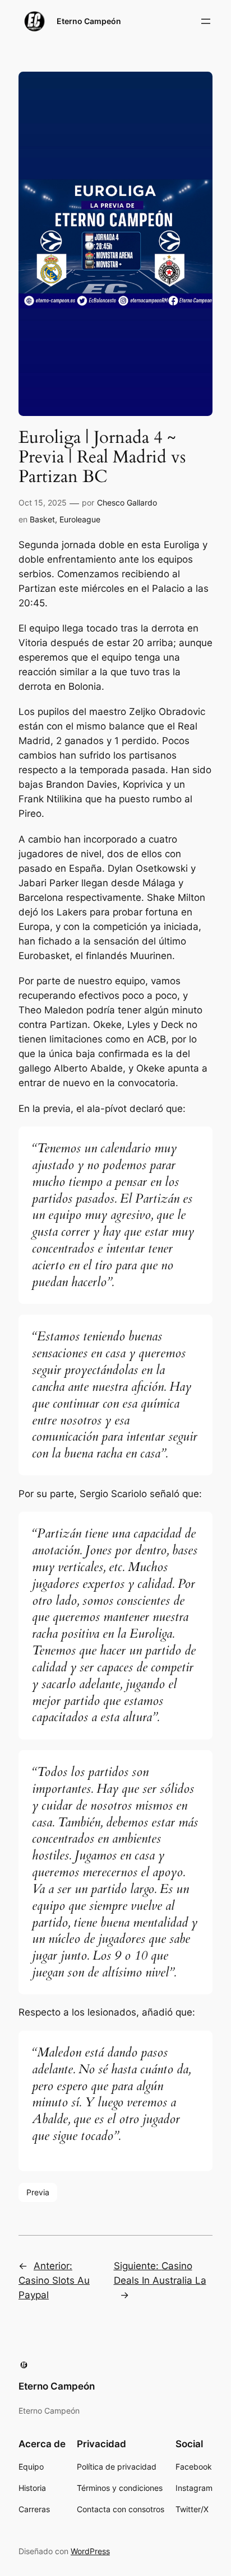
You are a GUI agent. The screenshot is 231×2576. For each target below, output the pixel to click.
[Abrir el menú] (206, 21)
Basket (42, 519)
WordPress (90, 2551)
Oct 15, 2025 (43, 502)
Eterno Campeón (89, 21)
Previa (38, 2192)
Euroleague (80, 519)
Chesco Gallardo (127, 502)
